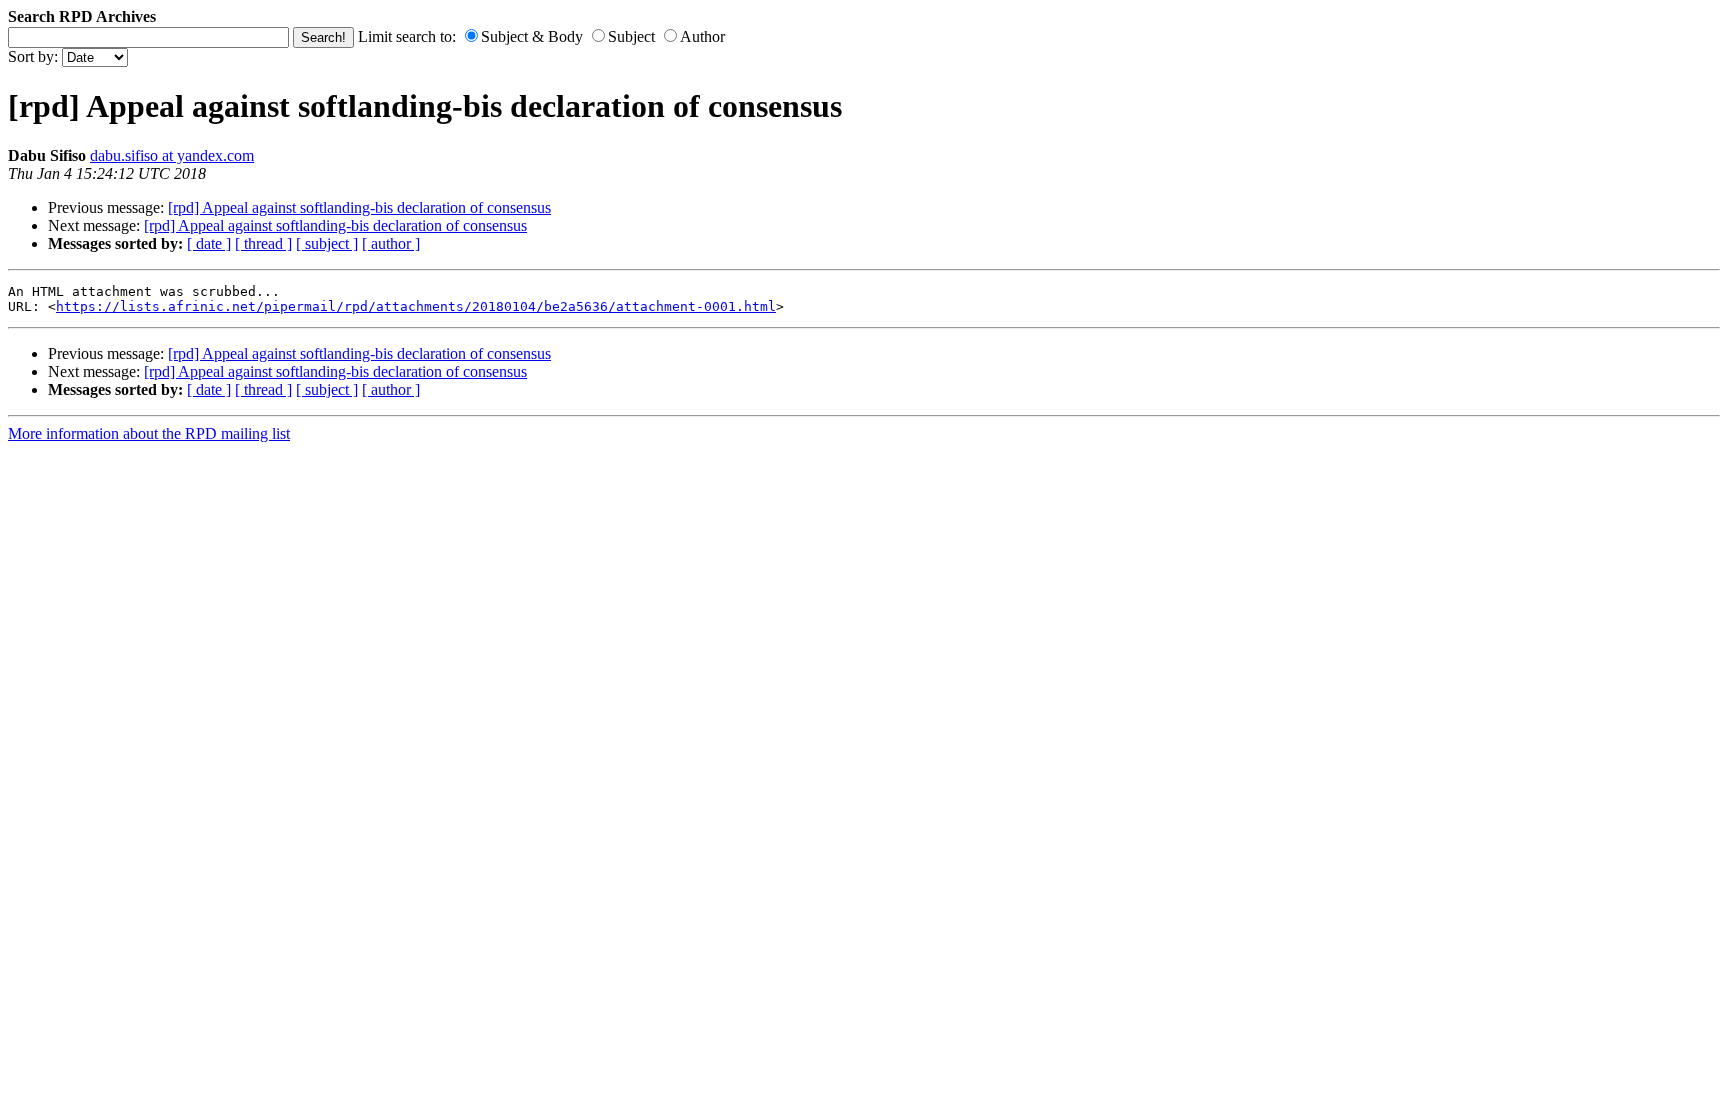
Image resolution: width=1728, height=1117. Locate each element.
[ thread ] (263, 243)
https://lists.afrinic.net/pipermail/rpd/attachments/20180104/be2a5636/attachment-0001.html (416, 306)
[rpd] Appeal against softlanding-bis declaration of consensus (359, 207)
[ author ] (391, 243)
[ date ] (209, 243)
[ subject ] (327, 243)
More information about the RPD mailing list (149, 433)
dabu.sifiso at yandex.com (172, 155)
